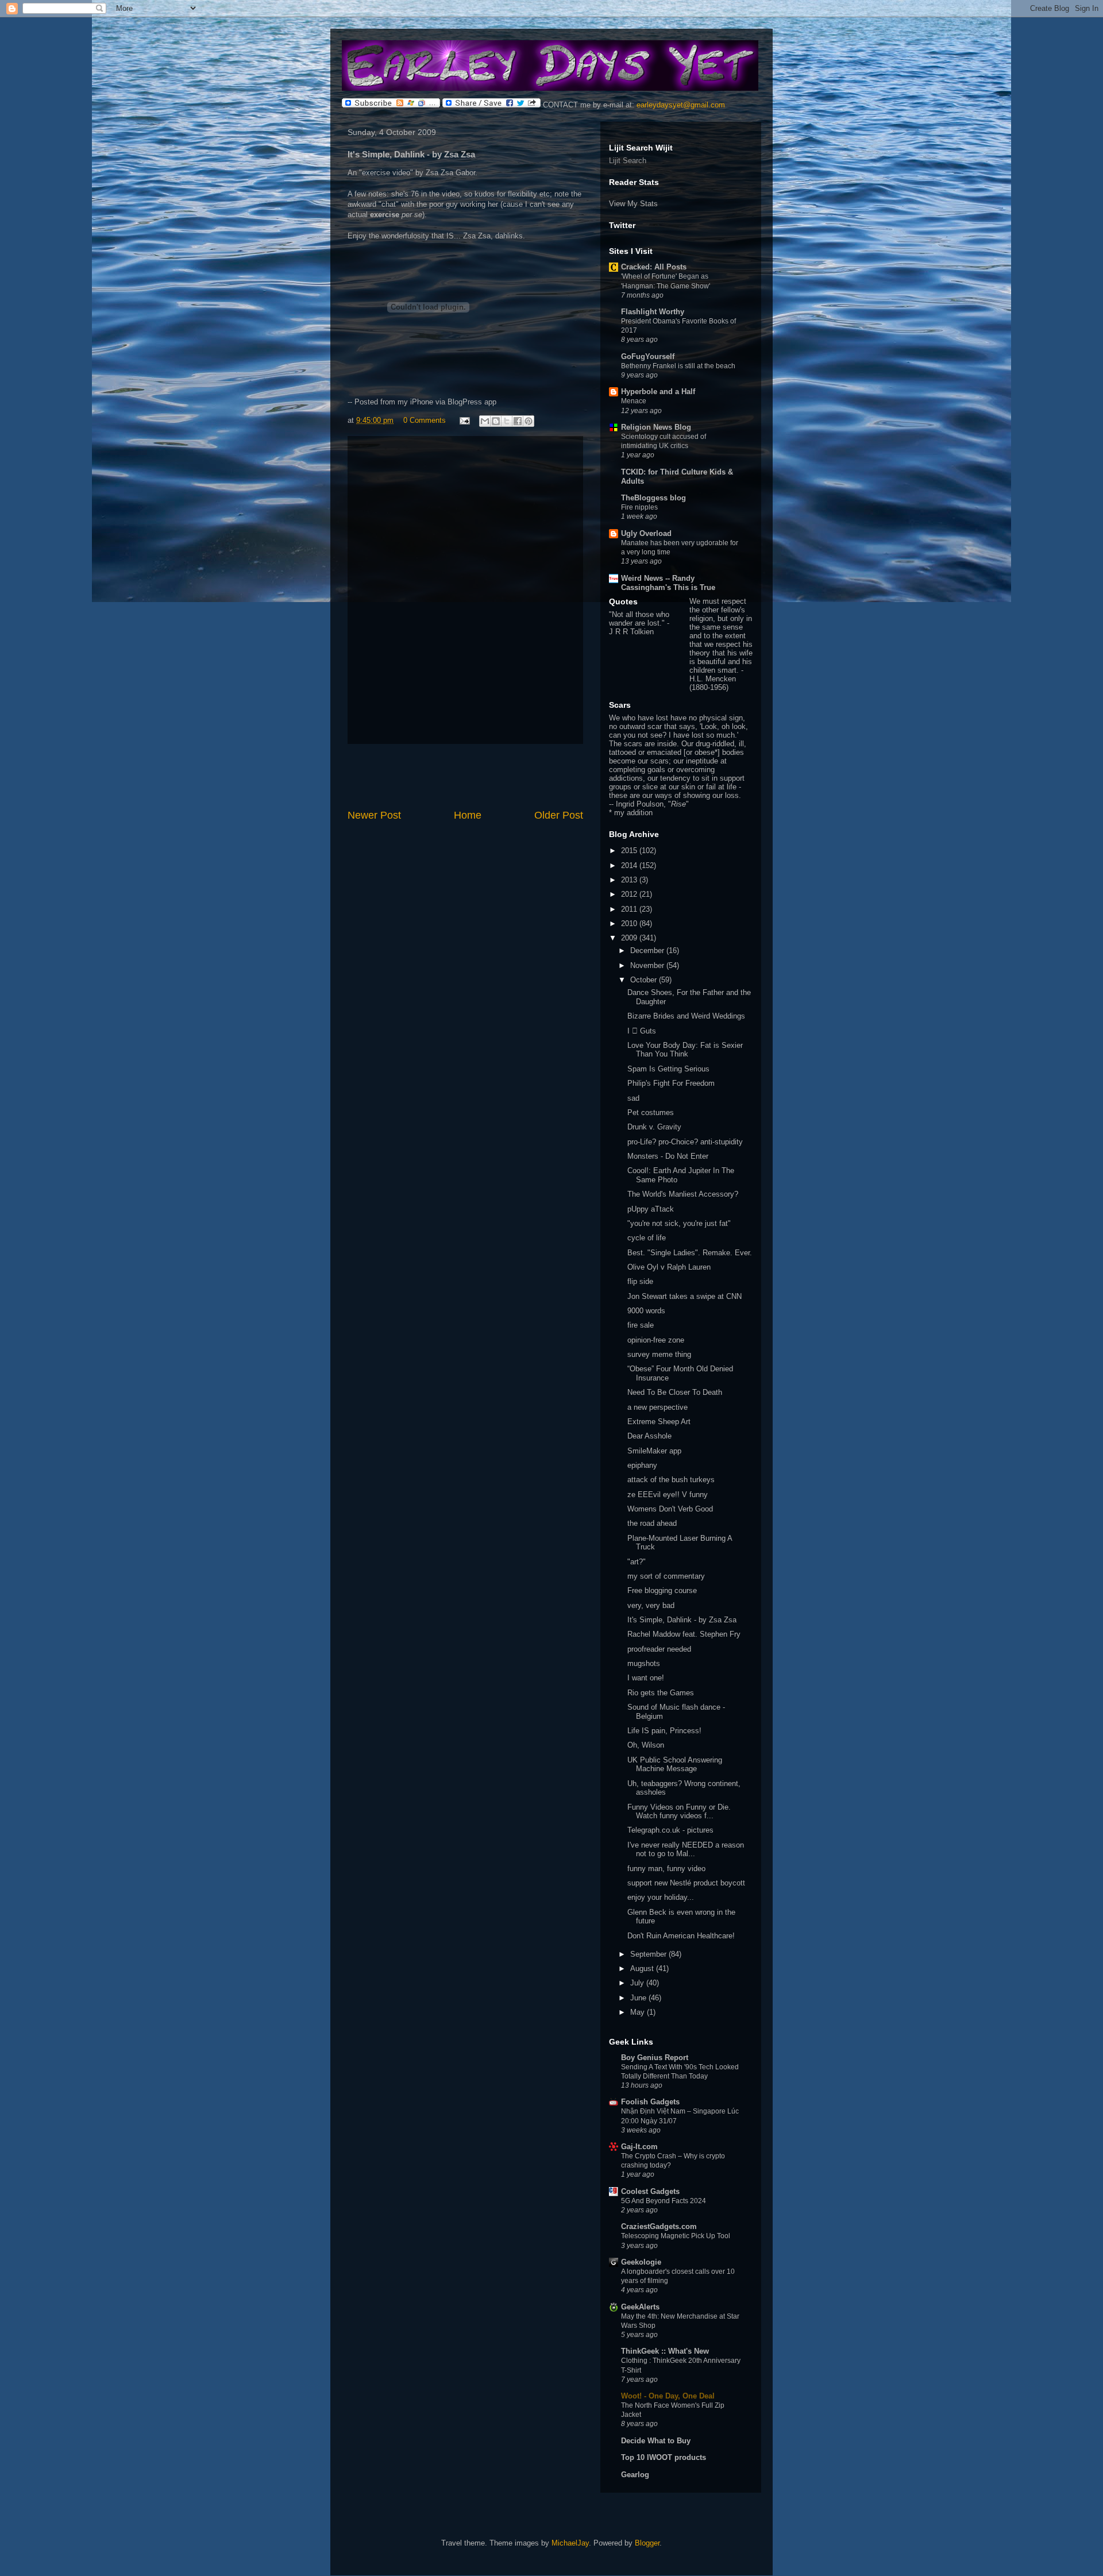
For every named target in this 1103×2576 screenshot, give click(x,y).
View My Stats (633, 204)
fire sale (641, 1325)
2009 (630, 938)
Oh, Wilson (646, 1745)
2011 (630, 909)
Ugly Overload (646, 533)
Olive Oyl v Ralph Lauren (669, 1267)
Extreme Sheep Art (659, 1422)
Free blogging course (662, 1590)
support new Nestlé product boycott (686, 1883)
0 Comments (425, 420)
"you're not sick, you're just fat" (679, 1223)
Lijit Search (628, 161)
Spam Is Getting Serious (668, 1069)
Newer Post (374, 815)
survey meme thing (659, 1354)
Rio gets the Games (661, 1693)
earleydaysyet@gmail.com (681, 105)
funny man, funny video (666, 1869)
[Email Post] (464, 420)
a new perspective (657, 1407)
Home (468, 815)
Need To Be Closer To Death (675, 1392)
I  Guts (642, 1031)
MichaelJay (570, 2543)
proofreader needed (659, 1649)
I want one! (646, 1678)
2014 (630, 865)
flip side (640, 1281)
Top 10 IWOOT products (664, 2457)
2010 (630, 923)
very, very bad (651, 1605)
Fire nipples (639, 507)
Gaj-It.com (639, 2147)
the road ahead (652, 1523)
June (639, 1998)
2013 (630, 880)
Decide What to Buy (656, 2441)
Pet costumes (651, 1112)
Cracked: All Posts (654, 267)
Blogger (647, 2543)
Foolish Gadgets (650, 2102)
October (645, 980)
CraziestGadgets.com (659, 2226)
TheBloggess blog (653, 498)
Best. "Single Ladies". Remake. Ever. (690, 1253)
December (648, 950)
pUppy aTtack (651, 1209)
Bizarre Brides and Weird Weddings (686, 1016)
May (639, 2012)
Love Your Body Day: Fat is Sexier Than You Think (685, 1050)
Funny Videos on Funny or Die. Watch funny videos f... (679, 1812)
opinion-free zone (656, 1340)
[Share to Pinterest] (529, 421)
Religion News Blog (656, 427)
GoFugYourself (648, 356)
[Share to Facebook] (518, 421)
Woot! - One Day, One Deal (668, 2396)
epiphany (642, 1465)
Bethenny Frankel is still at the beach (678, 366)
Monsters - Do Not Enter (668, 1156)
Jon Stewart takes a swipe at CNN (684, 1296)
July (638, 1983)
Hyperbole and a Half (658, 392)
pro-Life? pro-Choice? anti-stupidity (685, 1142)
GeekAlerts (640, 2307)
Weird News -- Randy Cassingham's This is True (668, 583)
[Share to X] (507, 421)
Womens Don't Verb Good (670, 1509)
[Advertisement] (465, 776)
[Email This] (485, 421)
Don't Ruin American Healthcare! (681, 1936)
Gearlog (635, 2475)
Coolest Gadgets (650, 2191)
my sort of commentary (666, 1576)
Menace (634, 401)
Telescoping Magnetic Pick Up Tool (676, 2236)
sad (633, 1098)
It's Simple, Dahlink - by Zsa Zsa (682, 1620)
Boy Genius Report (655, 2058)
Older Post (559, 815)
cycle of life (647, 1238)
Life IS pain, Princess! (664, 1731)
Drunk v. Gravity (654, 1127)
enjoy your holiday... (661, 1897)
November (648, 965)
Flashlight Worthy (653, 312)
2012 (630, 894)
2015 (630, 851)
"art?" (637, 1562)
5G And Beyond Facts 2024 (664, 2201)
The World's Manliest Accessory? (683, 1194)
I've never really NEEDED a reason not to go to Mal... (686, 1850)
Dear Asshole (649, 1436)
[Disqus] (465, 588)
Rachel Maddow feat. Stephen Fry (684, 1634)
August (643, 1968)
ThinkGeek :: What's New (665, 2351)
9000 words (646, 1311)
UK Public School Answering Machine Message (675, 1765)
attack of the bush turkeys (671, 1480)
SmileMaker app (654, 1451)
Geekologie (641, 2262)
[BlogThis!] (496, 421)
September (649, 1954)
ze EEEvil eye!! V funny (668, 1495)
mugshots (644, 1663)
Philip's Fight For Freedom (671, 1083)
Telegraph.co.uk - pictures (670, 1830)
